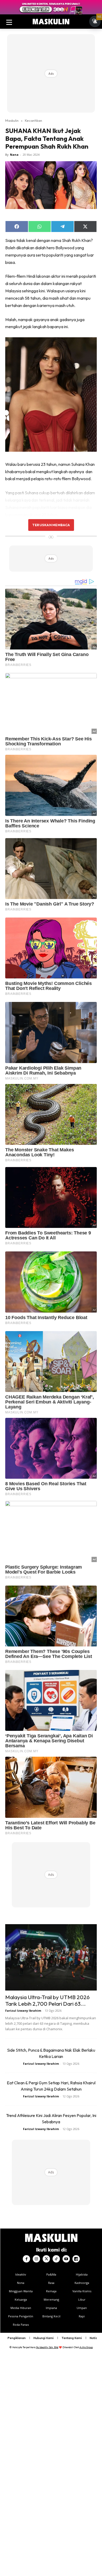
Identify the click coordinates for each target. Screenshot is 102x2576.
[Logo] (51, 22)
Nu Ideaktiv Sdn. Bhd (47, 2347)
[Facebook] (26, 2259)
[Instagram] (36, 2259)
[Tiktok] (56, 2259)
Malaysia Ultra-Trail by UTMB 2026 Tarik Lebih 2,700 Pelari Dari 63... (47, 2000)
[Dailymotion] (76, 2259)
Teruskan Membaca (51, 525)
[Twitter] (46, 2259)
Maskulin (12, 120)
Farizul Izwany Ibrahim (23, 2011)
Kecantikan (33, 120)
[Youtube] (66, 2259)
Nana (14, 155)
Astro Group (86, 2347)
